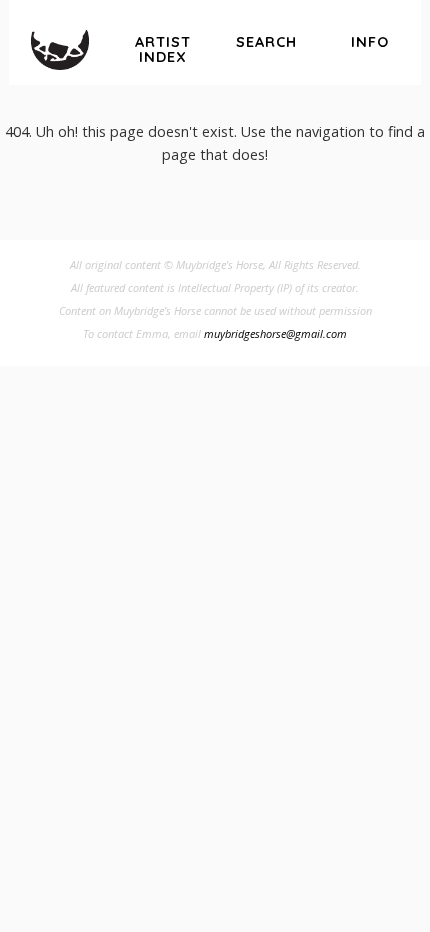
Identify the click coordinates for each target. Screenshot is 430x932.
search (266, 42)
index (163, 49)
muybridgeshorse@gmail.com (275, 333)
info (370, 42)
